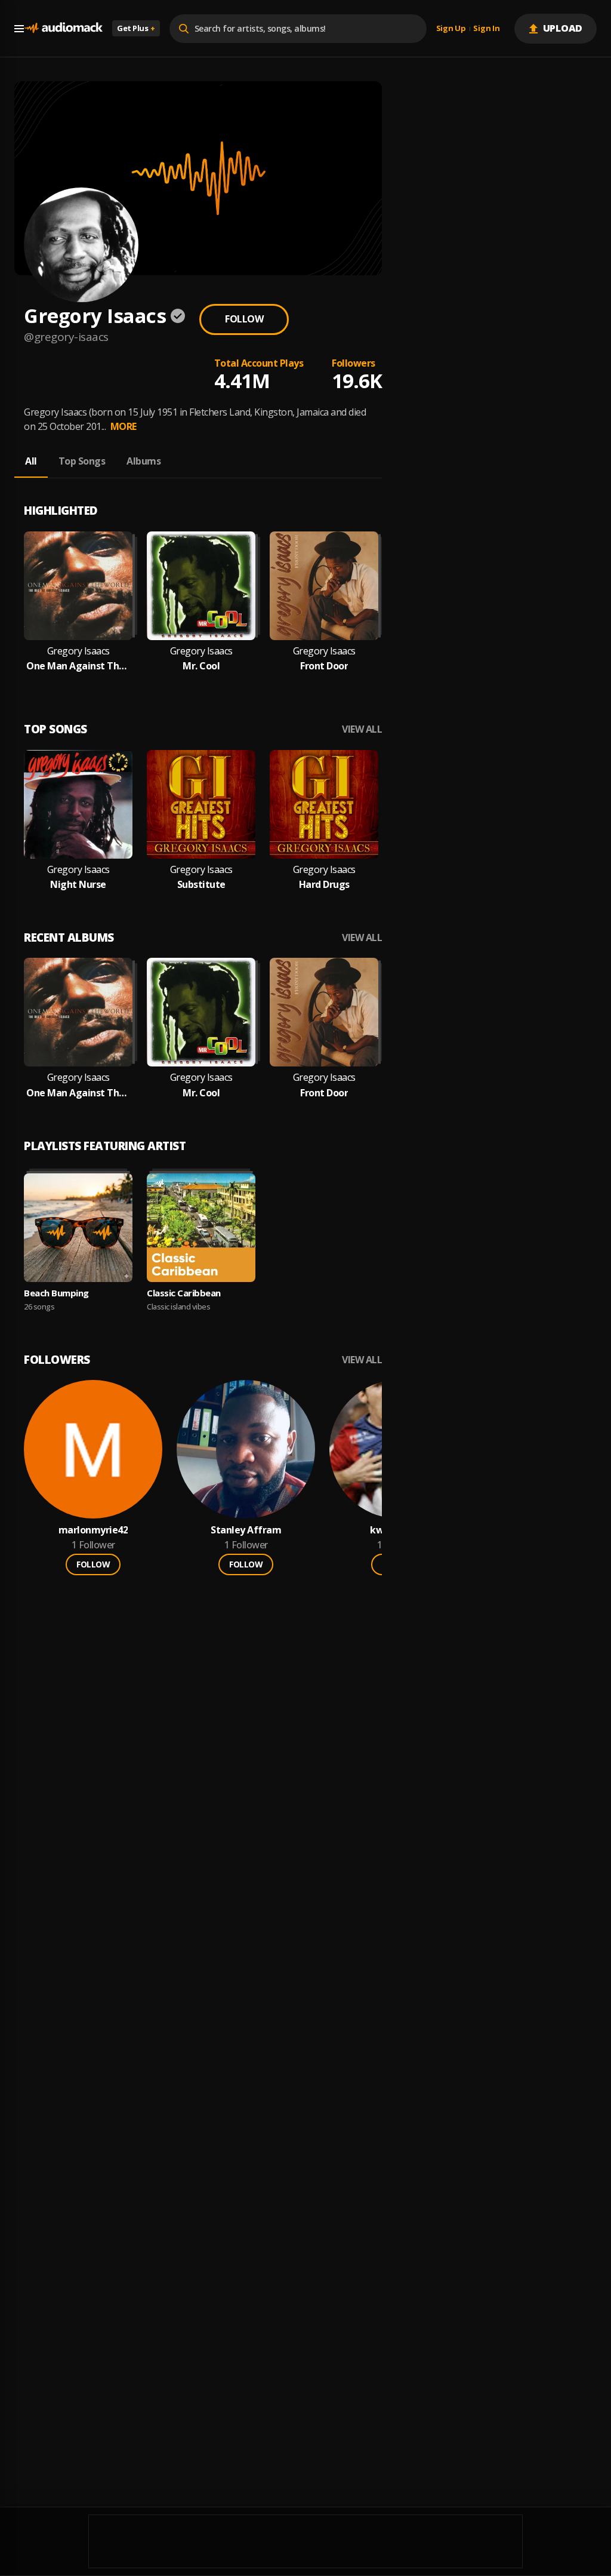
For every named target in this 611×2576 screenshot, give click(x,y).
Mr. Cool (201, 666)
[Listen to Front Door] (324, 586)
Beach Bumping (56, 1293)
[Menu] (19, 29)
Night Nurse (78, 885)
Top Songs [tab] (82, 461)
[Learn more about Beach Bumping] (78, 1228)
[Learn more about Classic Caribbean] (201, 1228)
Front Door (324, 666)
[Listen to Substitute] (201, 804)
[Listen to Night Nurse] (78, 804)
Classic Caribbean (184, 1293)
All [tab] (31, 461)
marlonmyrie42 (93, 1530)
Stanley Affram (246, 1530)
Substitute (201, 885)
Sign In (486, 29)
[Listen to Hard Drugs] (324, 804)
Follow (244, 319)
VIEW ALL (362, 729)
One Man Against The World (78, 666)
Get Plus (136, 28)
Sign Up (451, 29)
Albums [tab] (144, 461)
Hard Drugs (324, 885)
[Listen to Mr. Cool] (201, 586)
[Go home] (63, 28)
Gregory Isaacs (78, 651)
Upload (563, 28)
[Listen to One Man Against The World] (78, 586)
